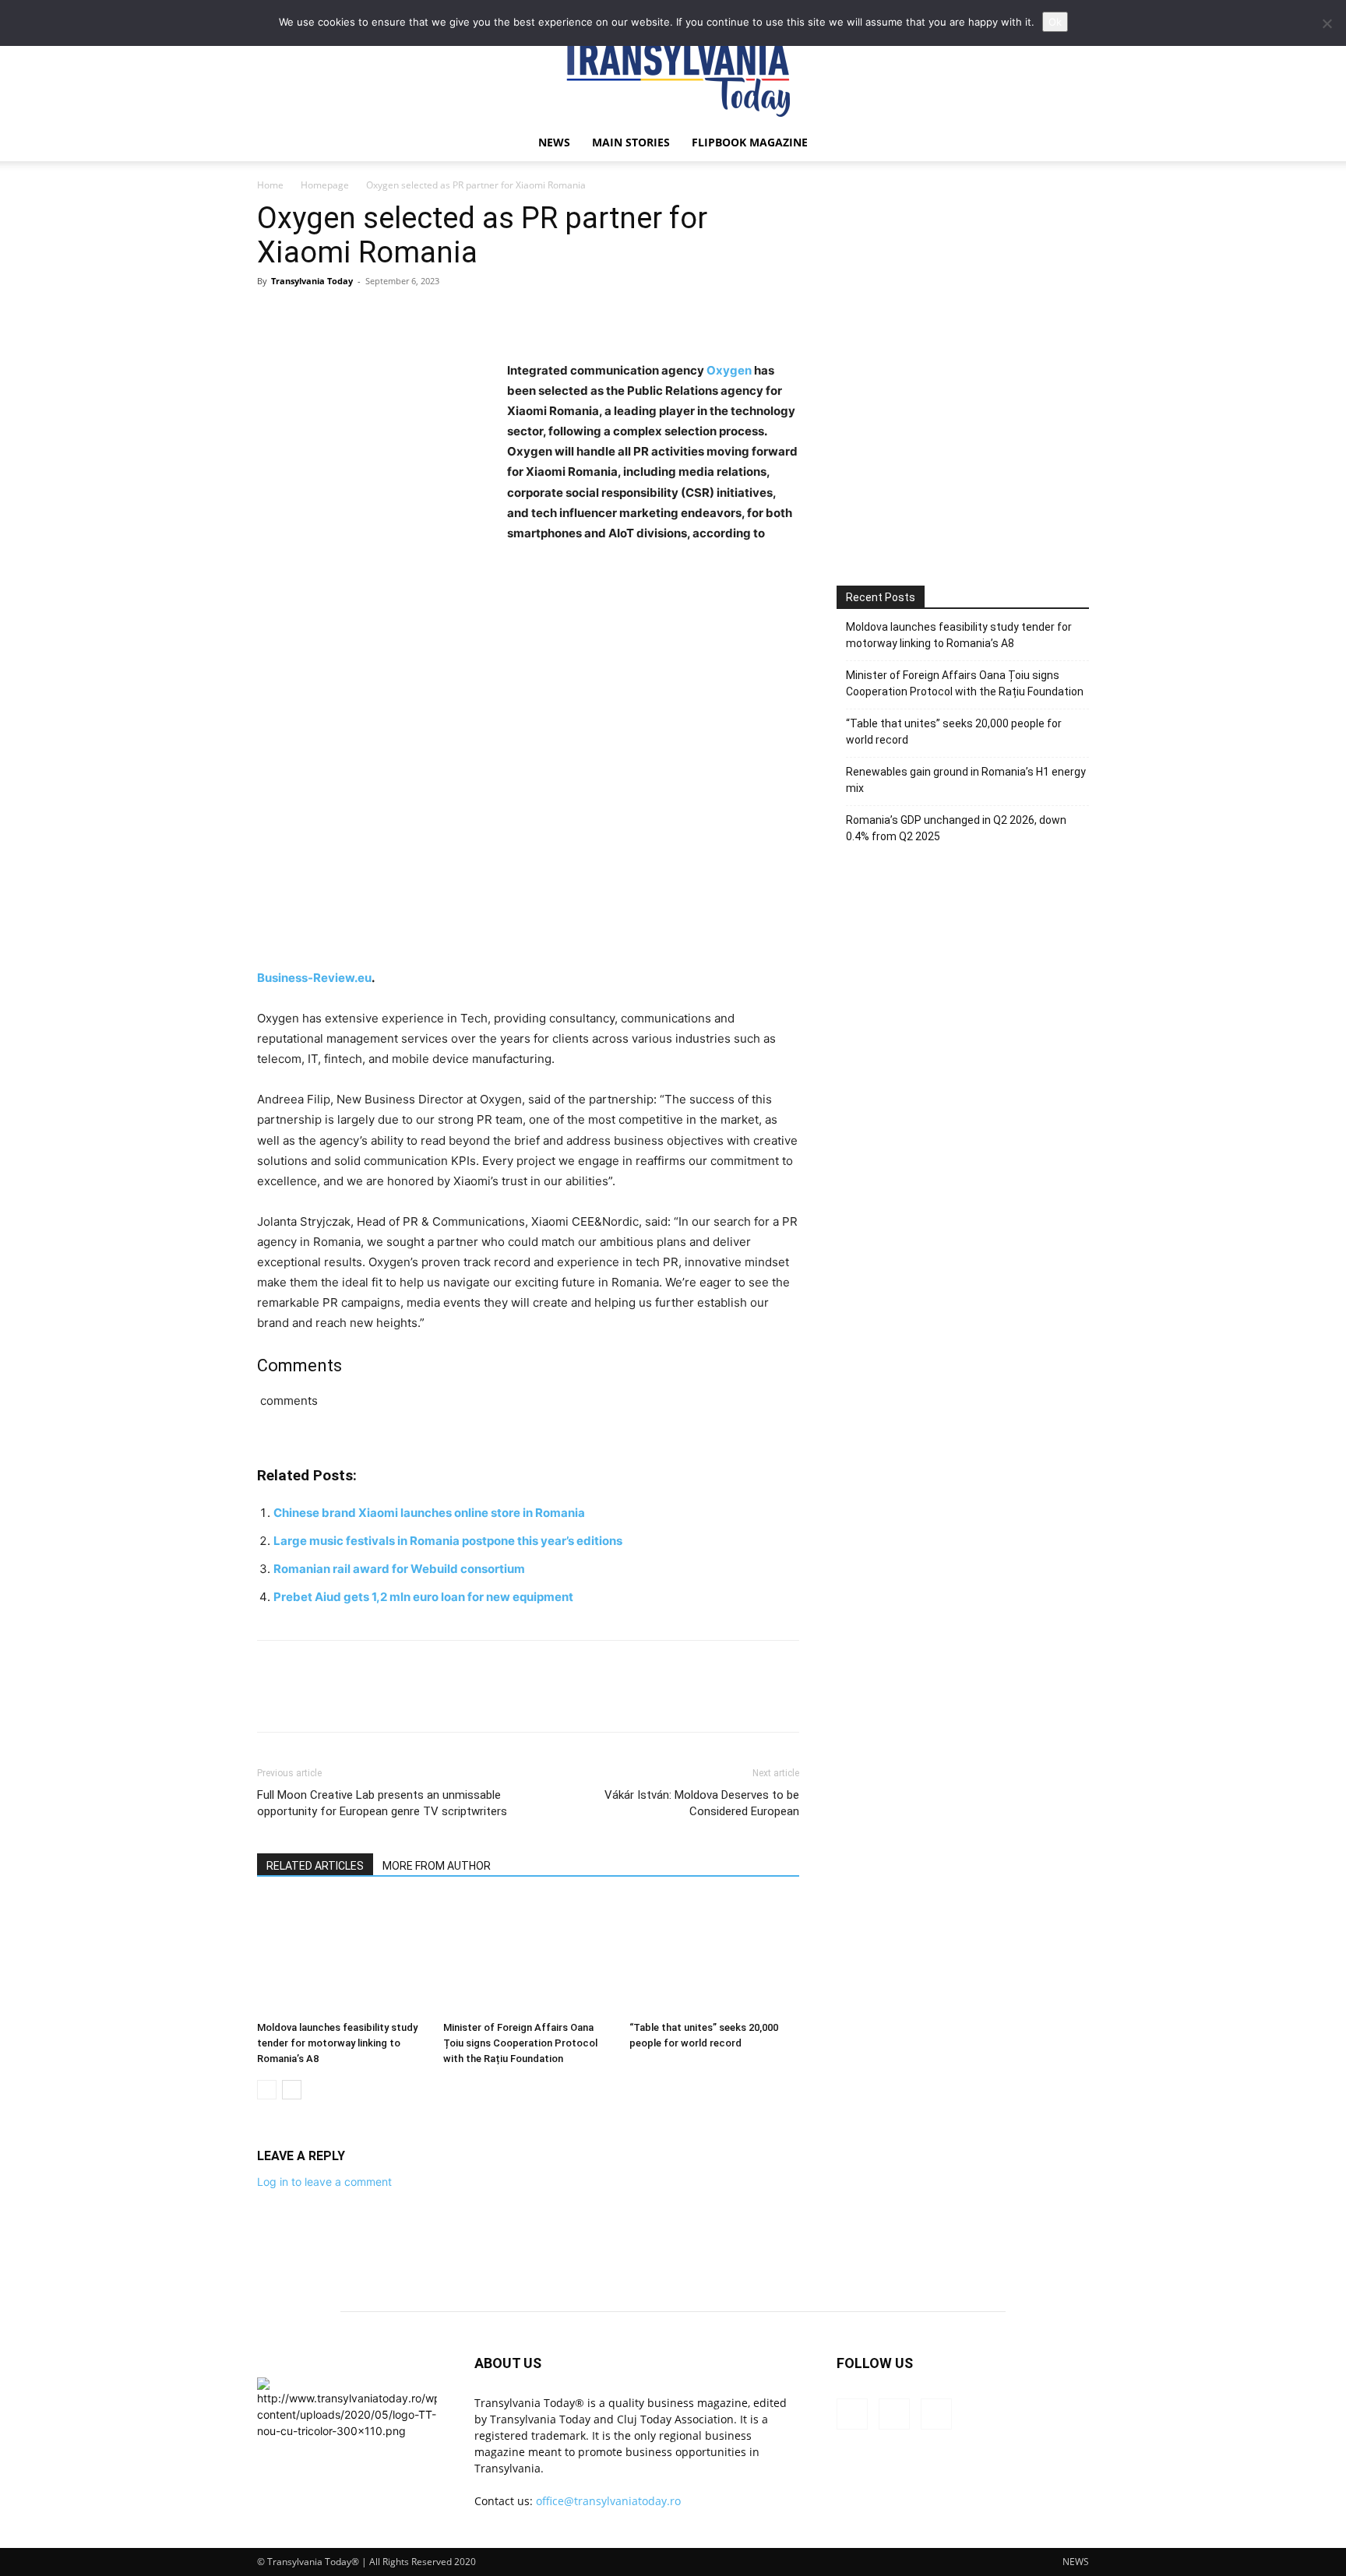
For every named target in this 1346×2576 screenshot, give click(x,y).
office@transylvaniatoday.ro (608, 2501)
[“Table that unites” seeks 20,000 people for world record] (714, 1956)
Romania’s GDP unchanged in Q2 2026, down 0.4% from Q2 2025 (956, 828)
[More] (417, 316)
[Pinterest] (344, 316)
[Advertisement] (963, 426)
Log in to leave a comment (324, 2182)
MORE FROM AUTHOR (437, 1866)
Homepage (325, 185)
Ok (1055, 22)
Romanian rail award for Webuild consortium (399, 1569)
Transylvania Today (312, 281)
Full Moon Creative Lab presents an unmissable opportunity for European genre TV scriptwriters (382, 1803)
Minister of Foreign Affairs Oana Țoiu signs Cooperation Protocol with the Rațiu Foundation (520, 2043)
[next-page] (292, 2090)
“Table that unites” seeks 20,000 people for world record (954, 732)
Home (270, 185)
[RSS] (894, 2414)
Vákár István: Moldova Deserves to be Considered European (702, 1803)
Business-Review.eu (314, 978)
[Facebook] (273, 316)
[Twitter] (308, 316)
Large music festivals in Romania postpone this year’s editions (448, 1541)
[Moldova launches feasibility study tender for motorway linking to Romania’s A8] (342, 1956)
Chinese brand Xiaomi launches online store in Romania (429, 1513)
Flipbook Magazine (750, 142)
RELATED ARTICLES (315, 1866)
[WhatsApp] (380, 316)
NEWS (554, 142)
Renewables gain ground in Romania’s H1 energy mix (966, 780)
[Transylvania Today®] (673, 74)
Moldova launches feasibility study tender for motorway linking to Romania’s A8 (337, 2043)
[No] (1327, 23)
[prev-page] (267, 2090)
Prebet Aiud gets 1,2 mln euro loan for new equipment (423, 1597)
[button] (1070, 144)
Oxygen (729, 370)
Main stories (631, 142)
